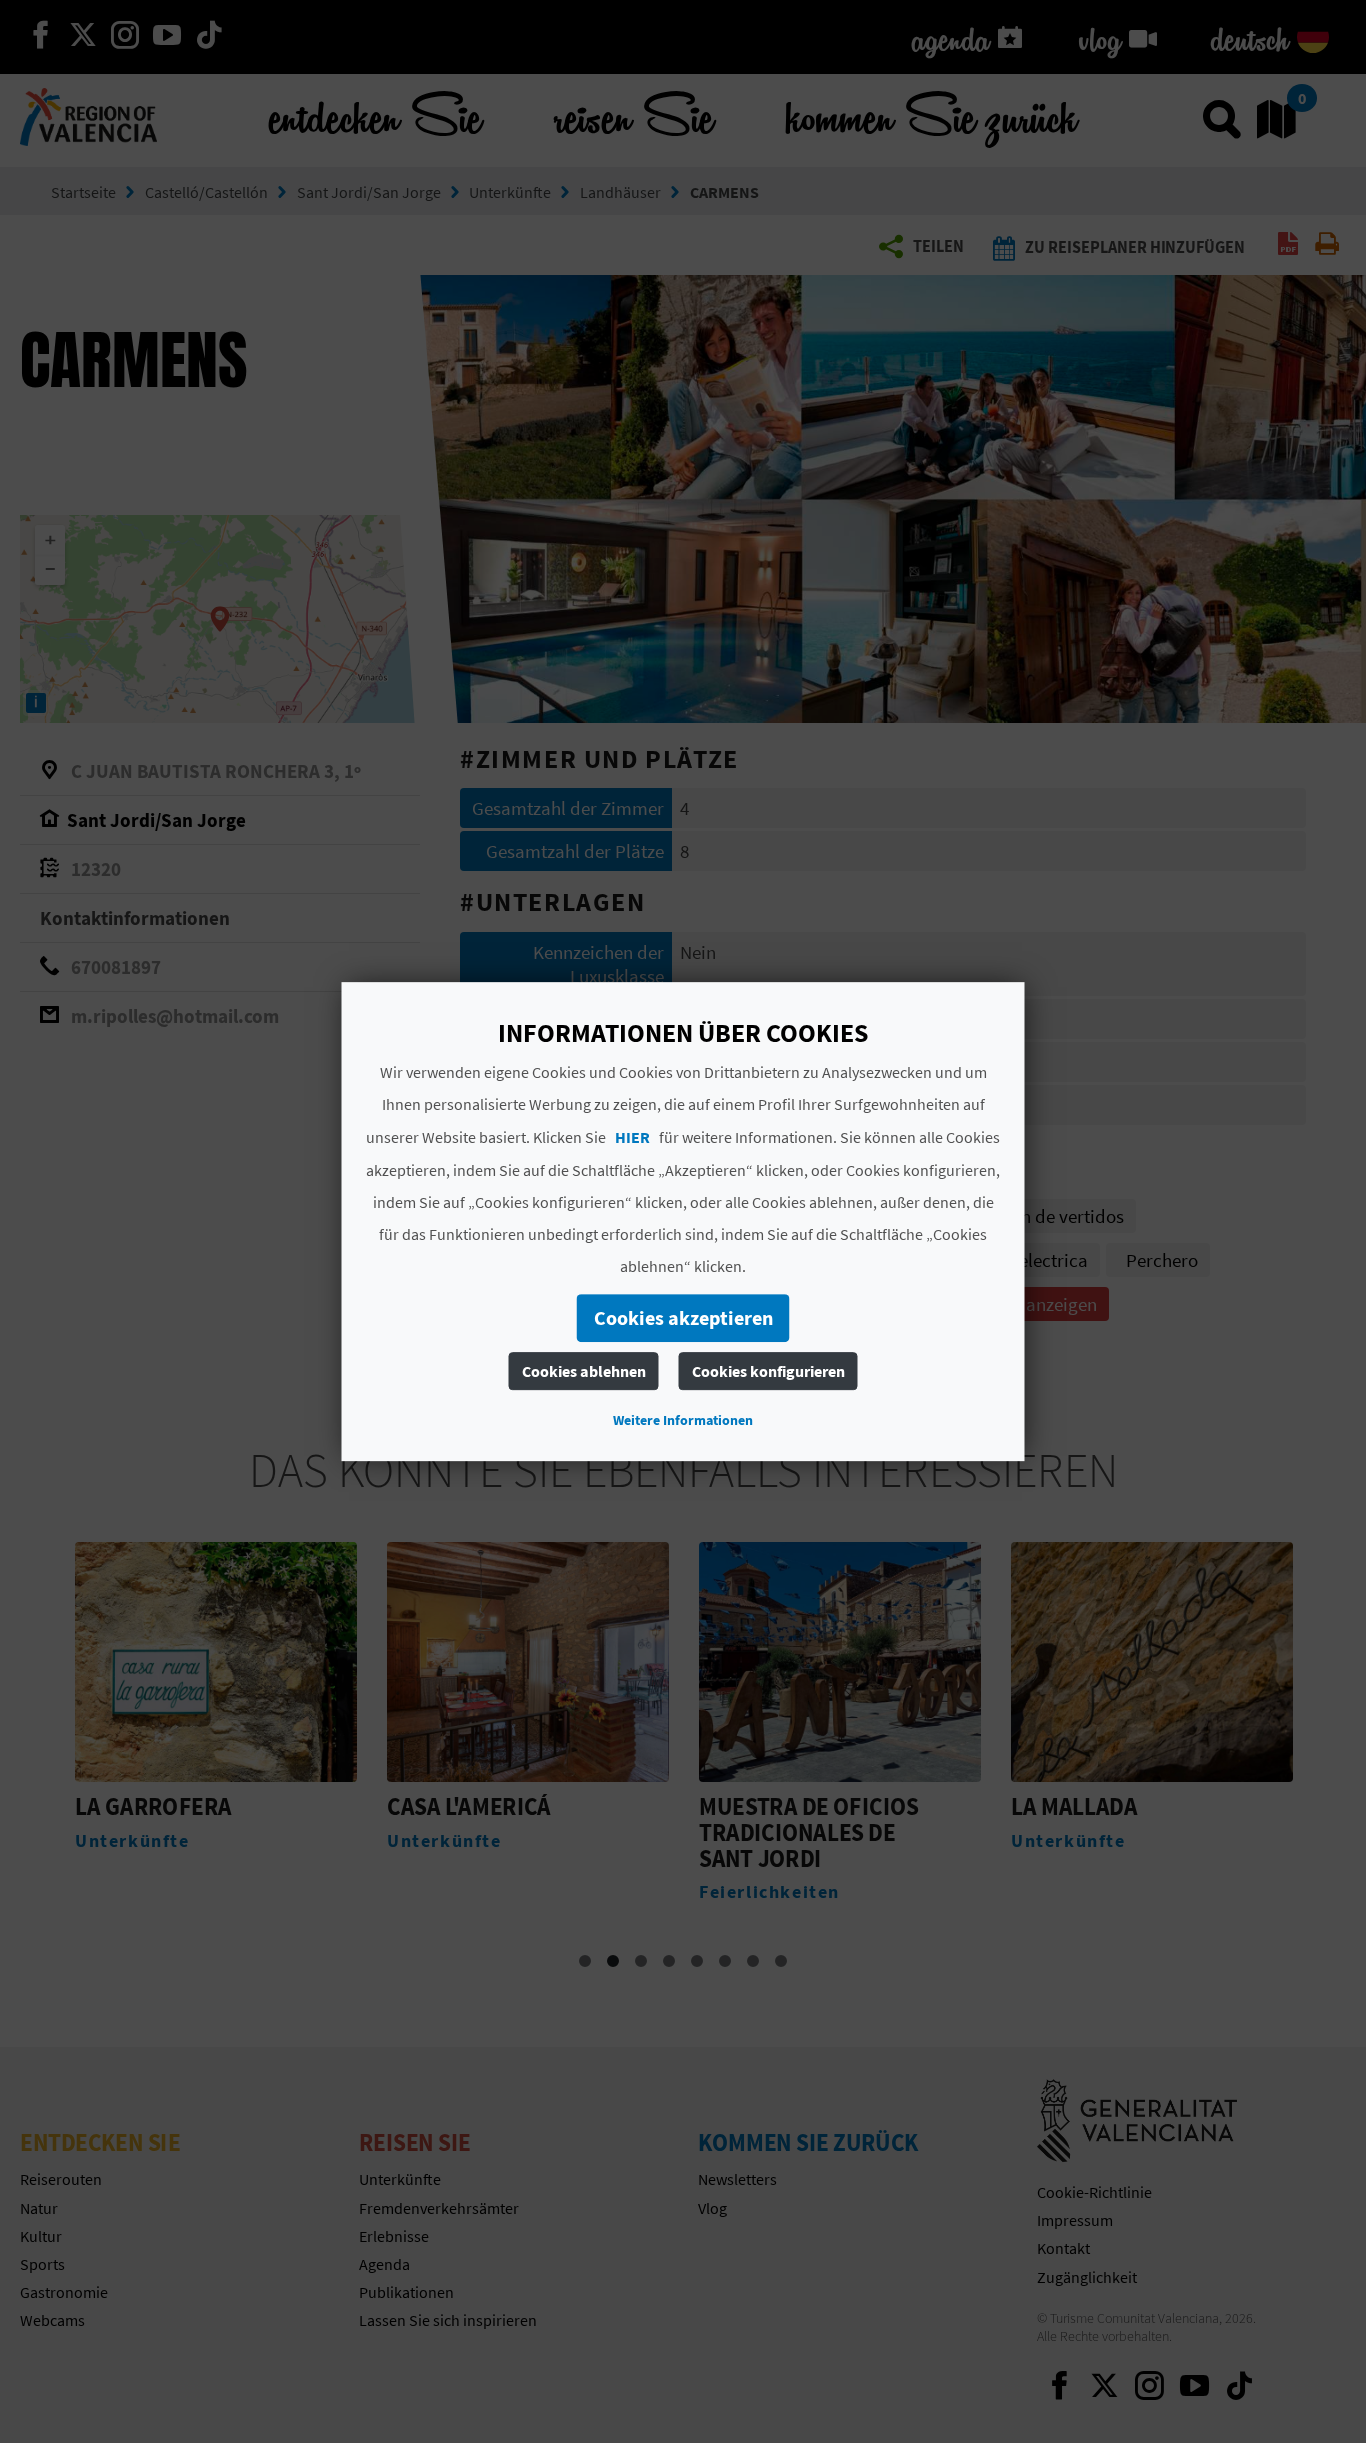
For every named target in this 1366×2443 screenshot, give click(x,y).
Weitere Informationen (683, 1420)
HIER (632, 1137)
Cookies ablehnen (584, 1371)
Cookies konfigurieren (768, 1371)
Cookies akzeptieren (683, 1317)
